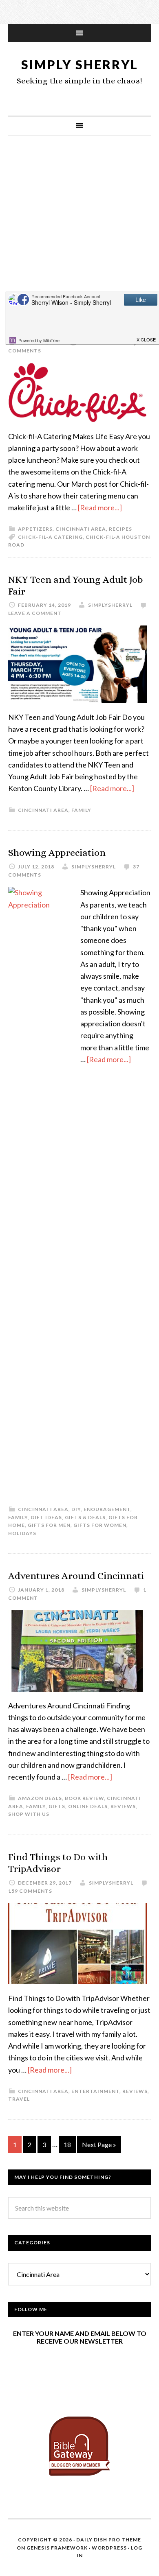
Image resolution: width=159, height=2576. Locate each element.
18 (67, 2144)
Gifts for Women (100, 1525)
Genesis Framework (57, 2548)
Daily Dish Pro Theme (109, 2540)
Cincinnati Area (81, 529)
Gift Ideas (46, 1517)
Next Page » (99, 2144)
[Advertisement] (79, 232)
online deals (88, 1806)
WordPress (109, 2548)
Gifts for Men (49, 1525)
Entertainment (95, 2091)
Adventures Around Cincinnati (76, 1576)
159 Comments (30, 1891)
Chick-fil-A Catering (50, 537)
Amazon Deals (40, 1798)
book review (84, 1798)
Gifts (57, 1806)
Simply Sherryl (80, 64)
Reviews (123, 1806)
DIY (76, 1509)
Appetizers (35, 529)
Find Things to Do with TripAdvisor (58, 1863)
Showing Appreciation (57, 853)
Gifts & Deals (85, 1517)
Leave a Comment (35, 613)
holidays (22, 1533)
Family (81, 810)
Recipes (120, 529)
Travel (19, 2099)
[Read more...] (100, 507)
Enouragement (107, 1509)
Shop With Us (29, 1814)
